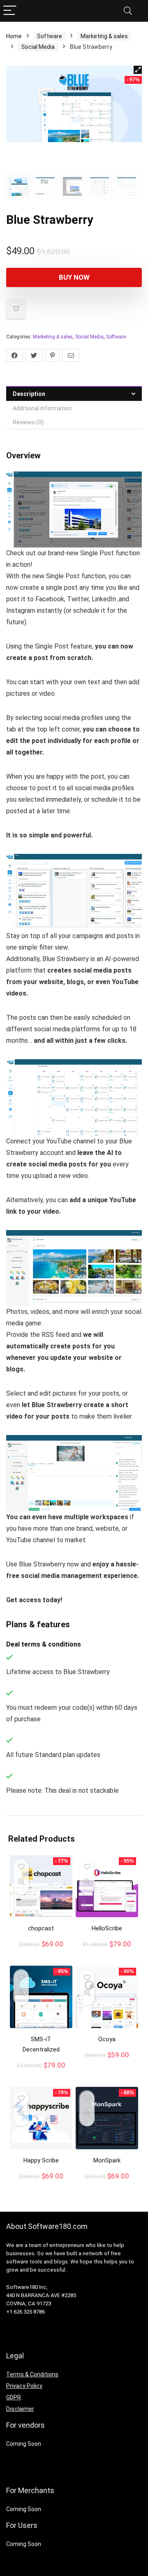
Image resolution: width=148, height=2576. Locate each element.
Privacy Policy (24, 2386)
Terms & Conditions (32, 2374)
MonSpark (107, 2160)
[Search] (128, 11)
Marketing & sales (104, 36)
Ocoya (107, 2039)
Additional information (42, 408)
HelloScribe (107, 1928)
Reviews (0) (28, 422)
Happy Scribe (41, 2160)
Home (14, 36)
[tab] (74, 394)
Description (29, 394)
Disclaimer (20, 2409)
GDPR (14, 2397)
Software (50, 36)
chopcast (41, 1928)
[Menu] (10, 11)
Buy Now (74, 277)
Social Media (38, 47)
